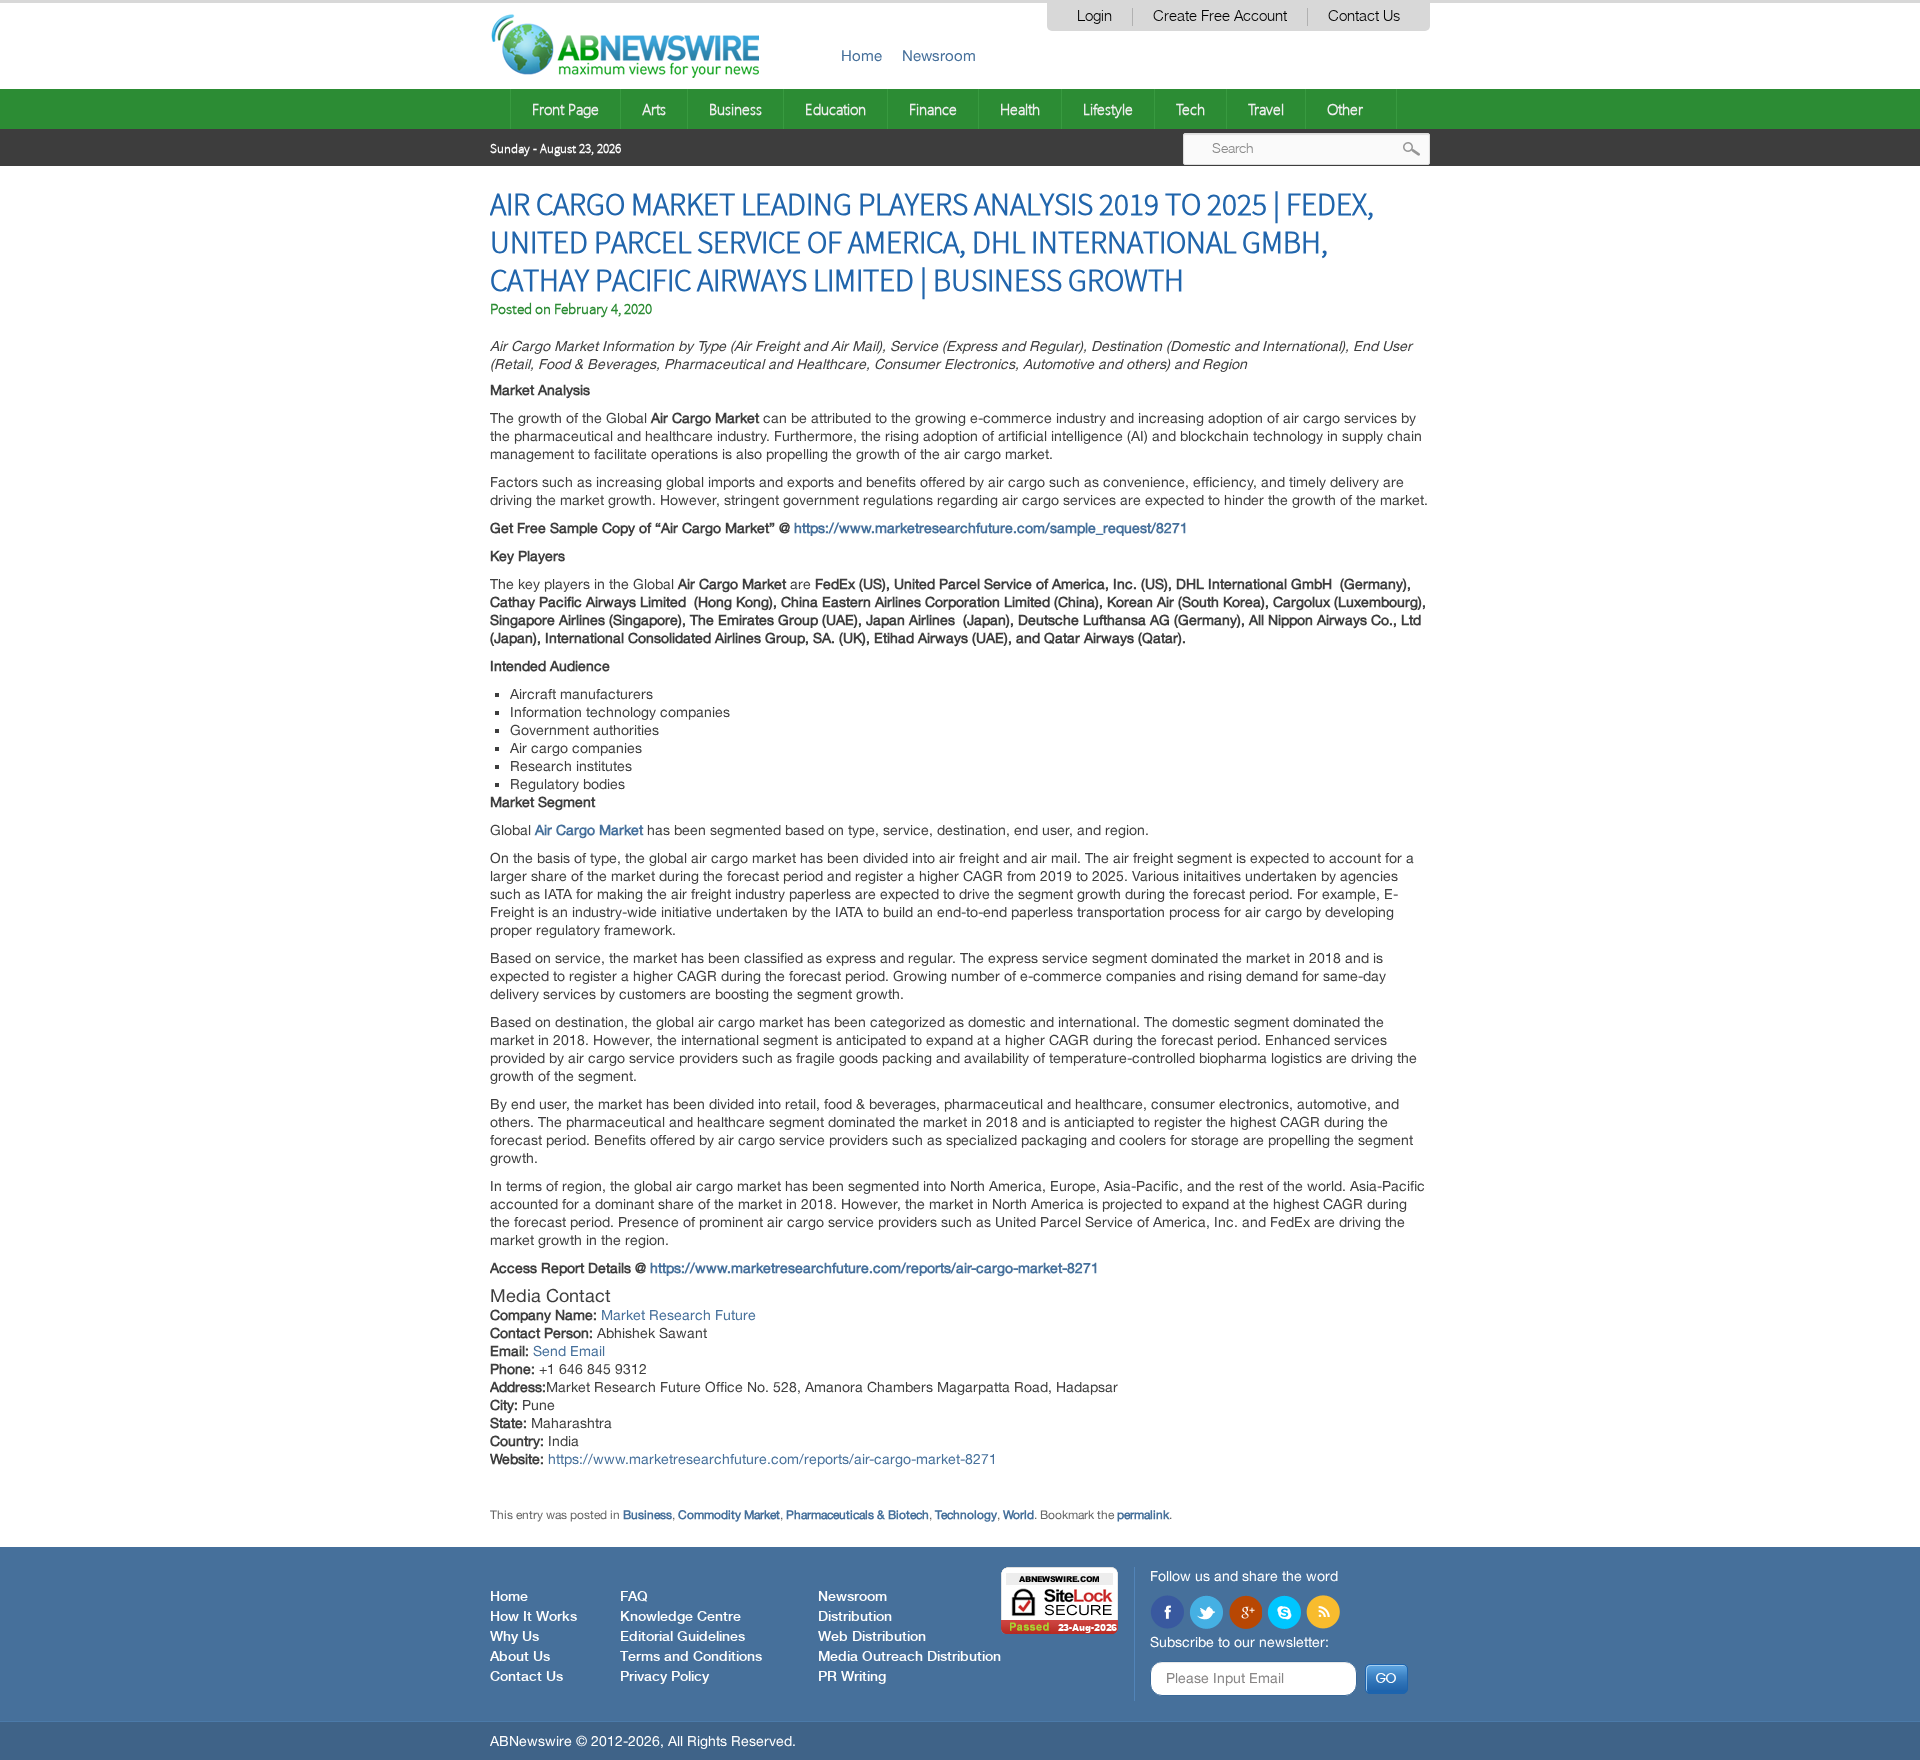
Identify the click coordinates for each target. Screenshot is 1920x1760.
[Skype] (1284, 1614)
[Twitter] (1206, 1614)
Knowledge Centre (680, 1617)
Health (1020, 109)
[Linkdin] (1245, 1614)
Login (1094, 16)
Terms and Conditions (691, 1657)
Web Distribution (872, 1637)
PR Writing (852, 1677)
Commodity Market (729, 1515)
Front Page (565, 109)
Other (1345, 109)
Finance (933, 109)
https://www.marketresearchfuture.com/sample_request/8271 (991, 528)
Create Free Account (1220, 16)
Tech (1190, 109)
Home (861, 55)
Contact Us (1364, 16)
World (1018, 1515)
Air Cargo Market (589, 830)
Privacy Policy (664, 1677)
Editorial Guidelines (682, 1637)
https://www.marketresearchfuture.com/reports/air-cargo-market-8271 (874, 1268)
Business (735, 109)
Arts (654, 109)
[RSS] (1323, 1614)
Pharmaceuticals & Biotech (857, 1515)
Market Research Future (678, 1315)
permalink (1143, 1515)
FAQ (634, 1597)
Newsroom (939, 55)
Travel (1266, 109)
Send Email (569, 1351)
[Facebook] (1167, 1614)
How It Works (533, 1617)
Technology (966, 1515)
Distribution (855, 1617)
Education (835, 109)
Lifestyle (1108, 109)
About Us (520, 1657)
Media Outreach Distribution (909, 1657)
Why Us (514, 1637)
